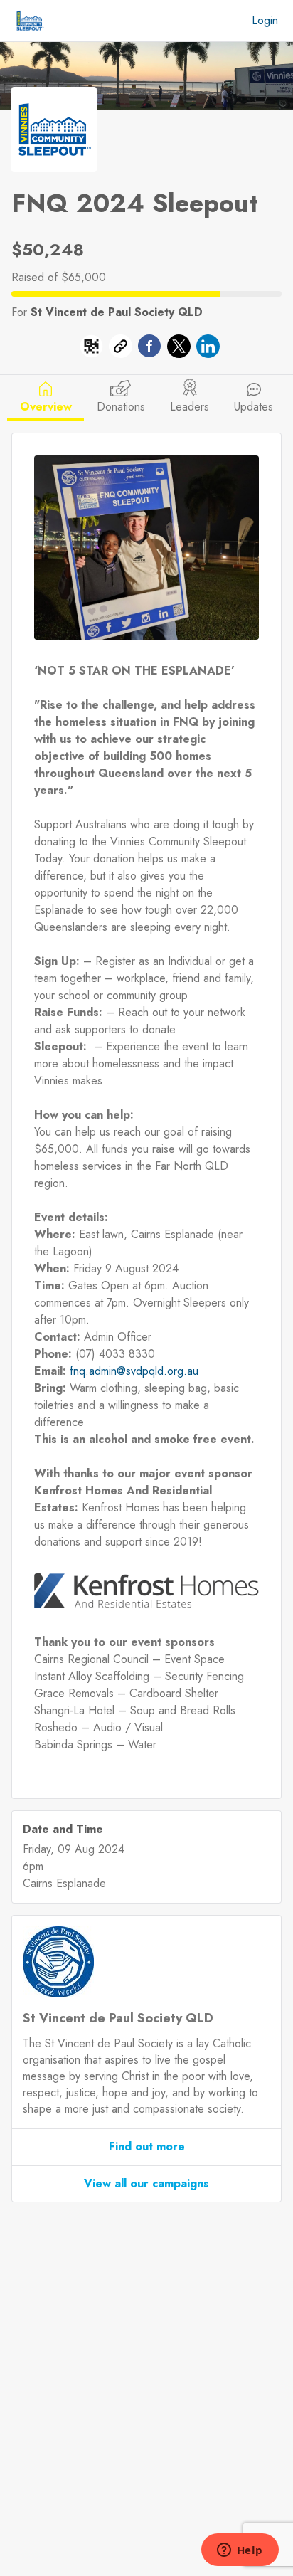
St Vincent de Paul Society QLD (117, 312)
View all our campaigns (146, 2184)
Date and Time (63, 1830)
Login (265, 20)
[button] (91, 349)
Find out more (147, 2147)
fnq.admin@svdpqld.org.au (134, 1371)
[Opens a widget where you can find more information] (240, 2551)
